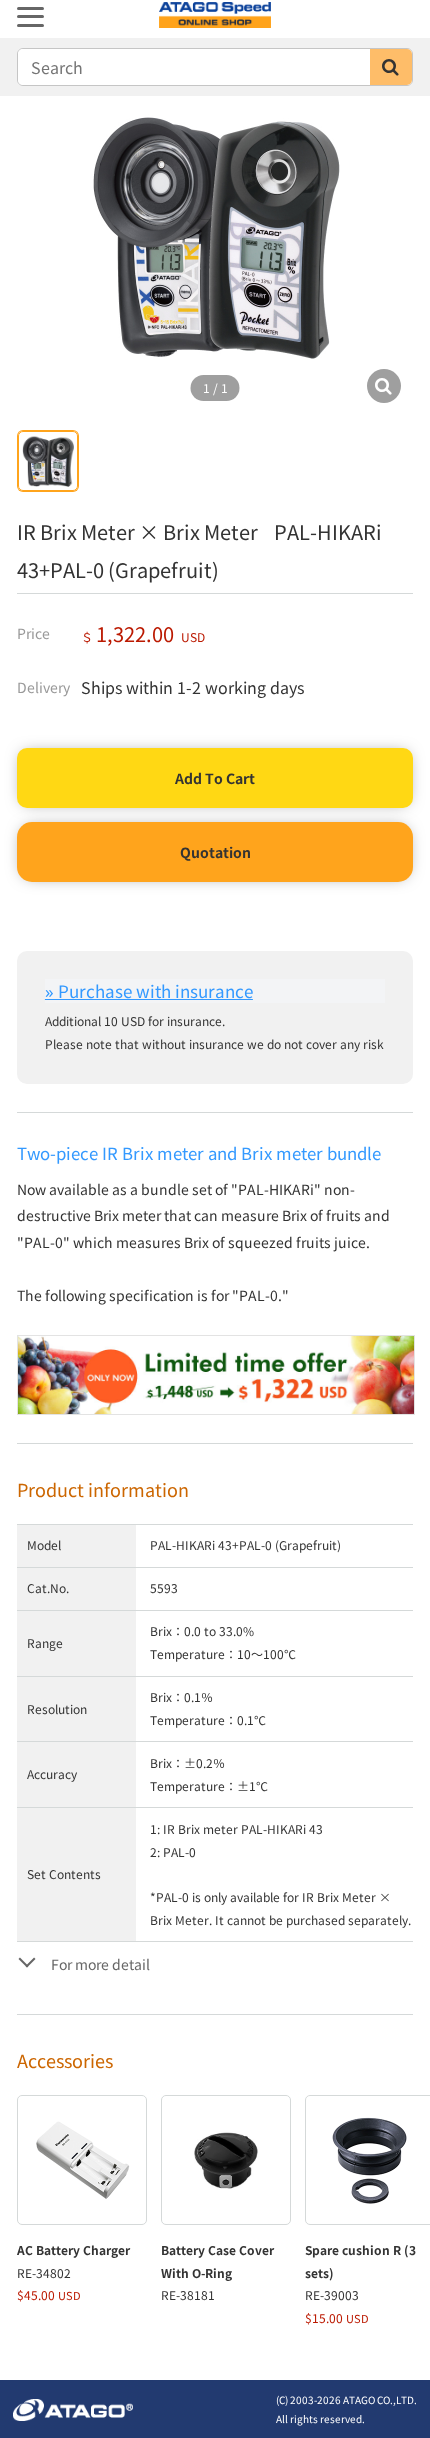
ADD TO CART (215, 778)
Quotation (215, 852)
